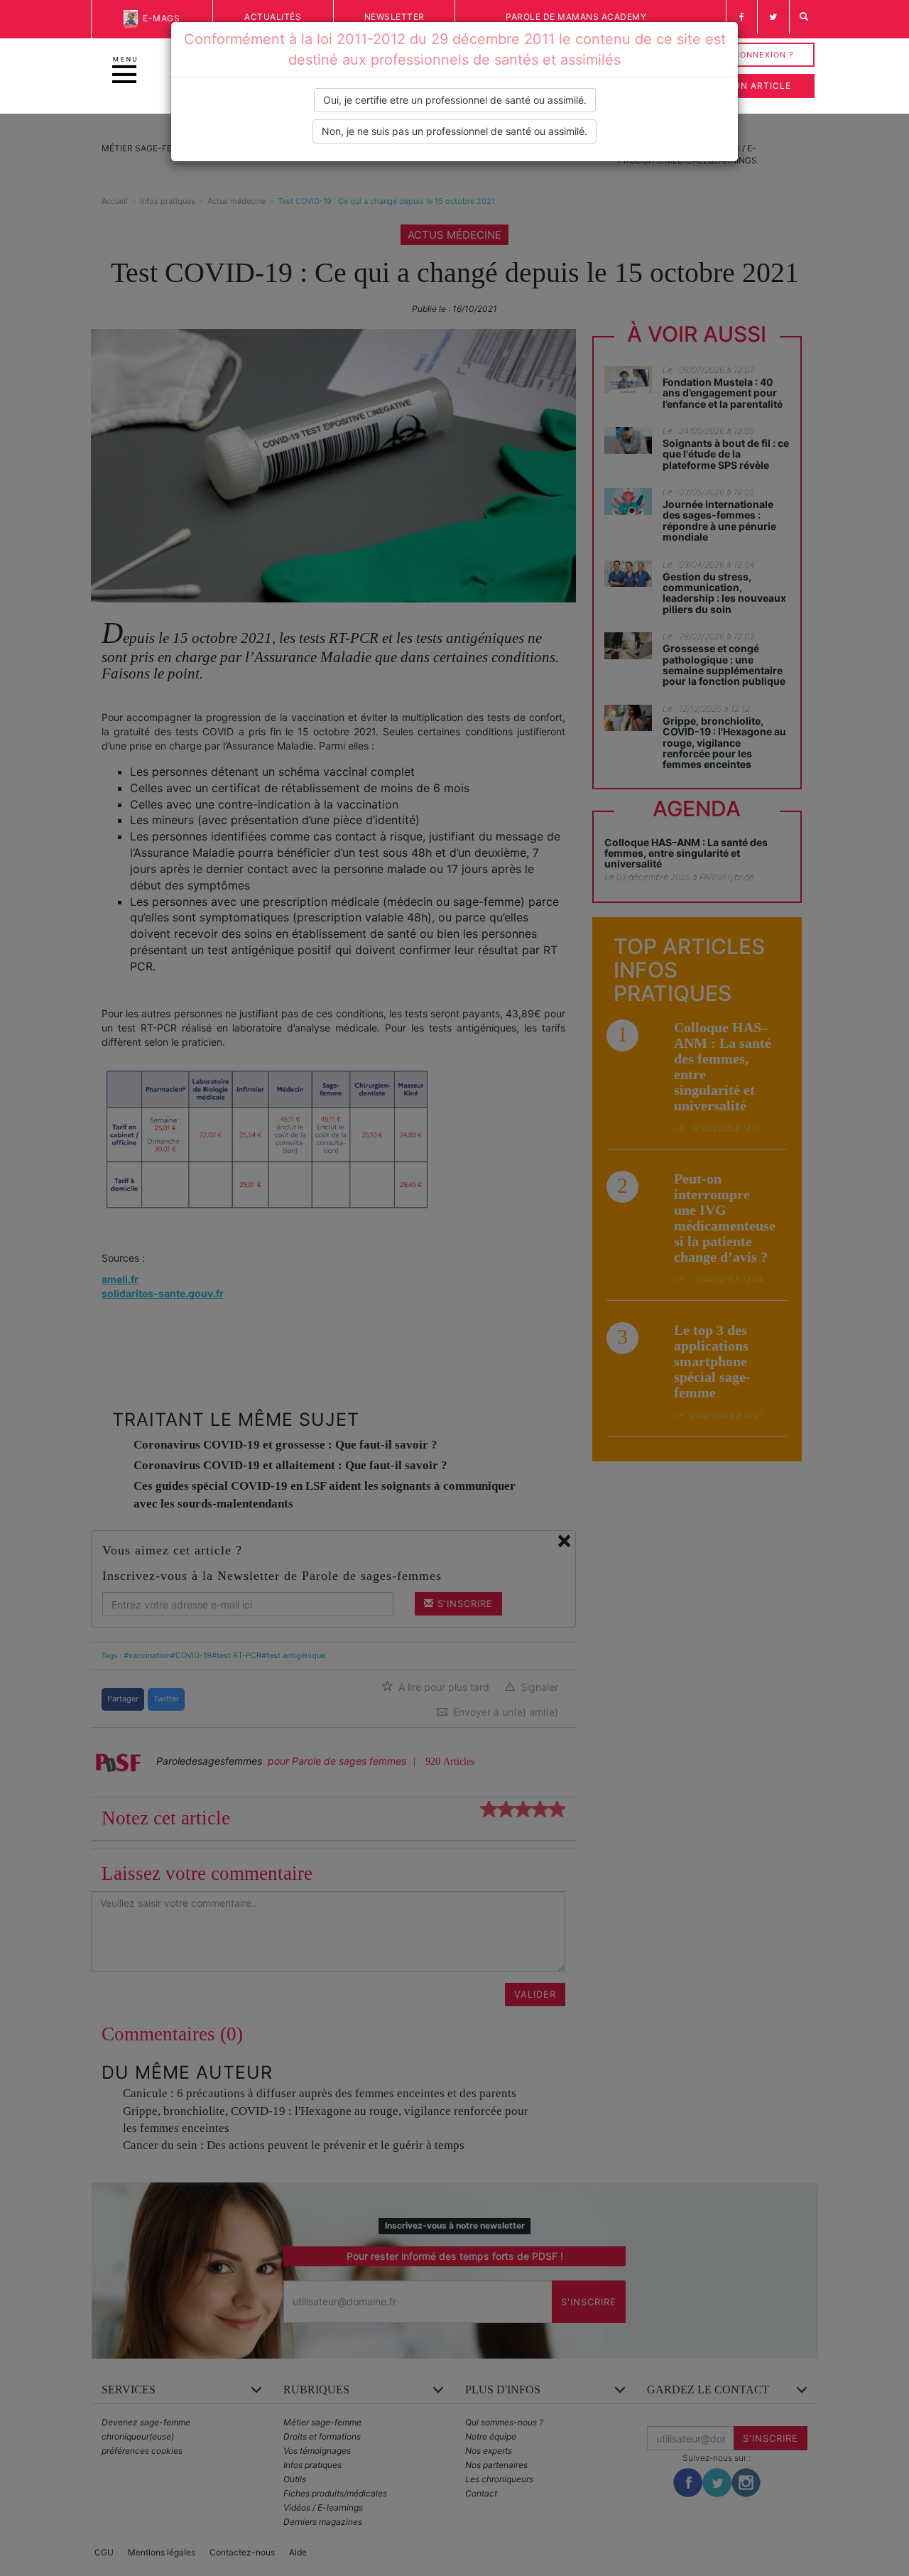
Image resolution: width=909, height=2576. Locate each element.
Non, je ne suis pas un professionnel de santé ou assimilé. (454, 131)
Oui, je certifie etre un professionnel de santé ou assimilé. (455, 100)
